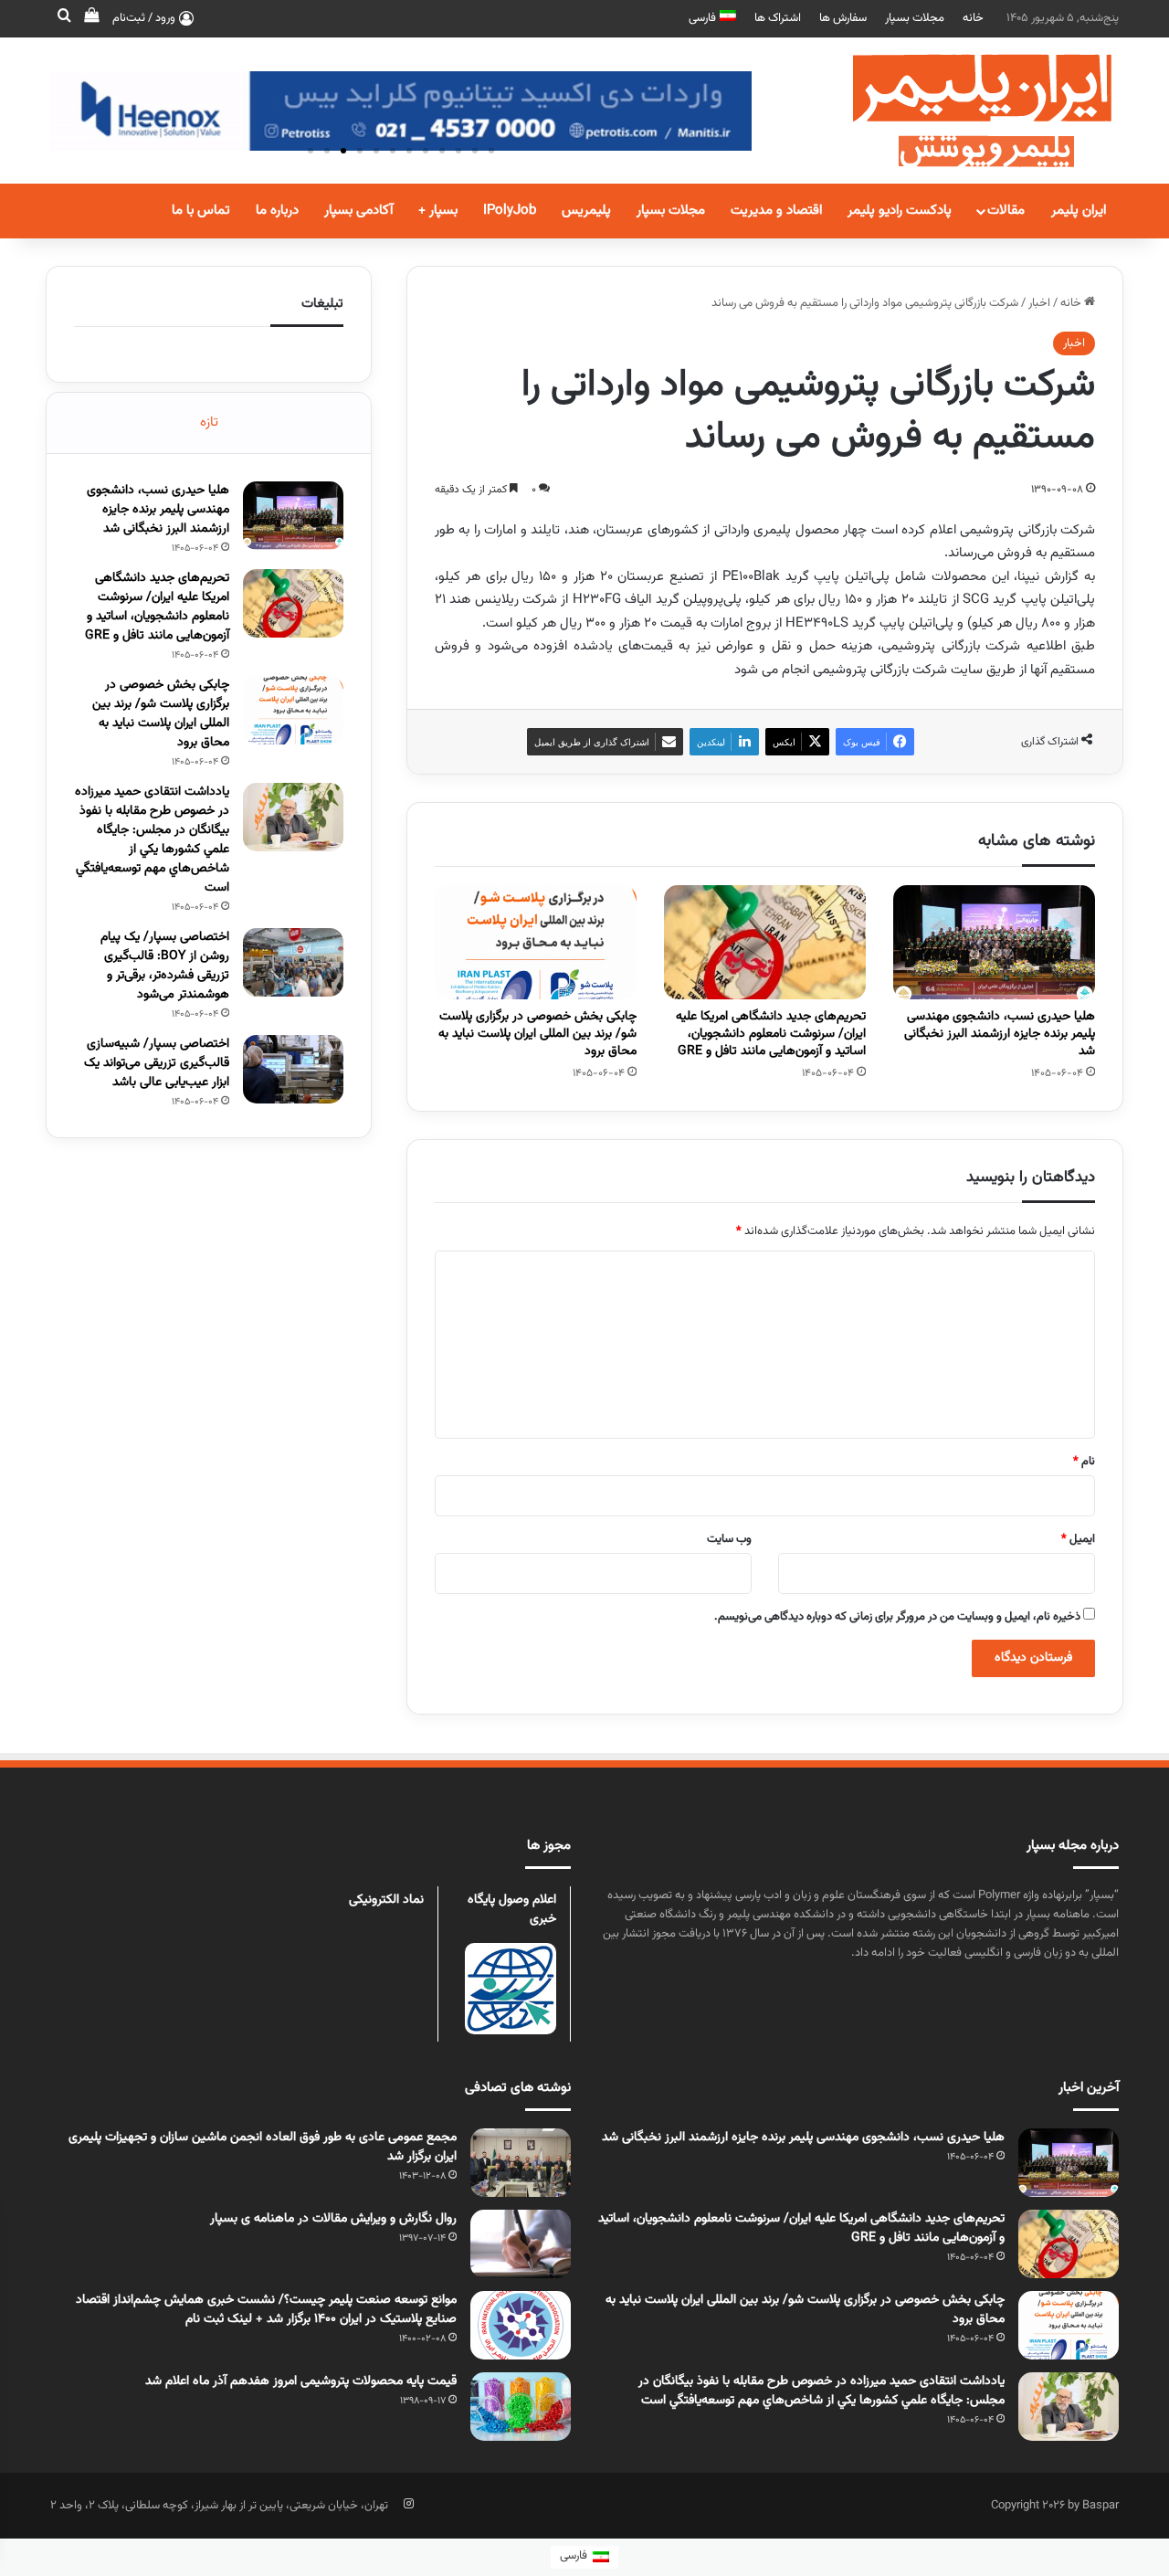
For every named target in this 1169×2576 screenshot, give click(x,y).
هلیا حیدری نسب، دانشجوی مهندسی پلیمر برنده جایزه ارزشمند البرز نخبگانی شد (1000, 1034)
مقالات (1006, 211)
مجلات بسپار (915, 18)
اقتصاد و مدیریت (776, 211)
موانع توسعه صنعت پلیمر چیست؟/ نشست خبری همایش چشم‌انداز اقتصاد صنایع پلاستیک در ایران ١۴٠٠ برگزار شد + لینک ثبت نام (266, 2310)
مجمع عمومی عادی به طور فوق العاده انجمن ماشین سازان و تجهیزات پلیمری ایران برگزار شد (263, 2147)
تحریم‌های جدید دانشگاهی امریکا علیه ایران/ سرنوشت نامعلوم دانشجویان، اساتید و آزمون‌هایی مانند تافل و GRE (771, 1034)
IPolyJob (510, 211)
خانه (973, 18)
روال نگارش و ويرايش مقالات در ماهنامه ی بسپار (333, 2219)
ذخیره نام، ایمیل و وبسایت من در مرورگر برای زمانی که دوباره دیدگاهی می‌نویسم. (897, 1617)
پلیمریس (586, 211)
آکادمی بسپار (358, 211)
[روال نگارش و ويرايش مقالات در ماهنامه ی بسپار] (521, 2244)
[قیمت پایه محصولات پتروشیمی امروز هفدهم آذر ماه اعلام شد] (521, 2407)
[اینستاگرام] (408, 2504)
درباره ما (277, 211)
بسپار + (438, 211)
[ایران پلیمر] (959, 111)
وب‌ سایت (729, 1539)
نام (1084, 1462)
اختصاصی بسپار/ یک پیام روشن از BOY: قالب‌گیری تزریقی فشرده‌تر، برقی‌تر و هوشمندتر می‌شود (165, 966)
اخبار (1039, 303)
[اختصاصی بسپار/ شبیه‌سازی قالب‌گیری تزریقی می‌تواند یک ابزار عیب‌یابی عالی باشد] (293, 1069)
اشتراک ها (778, 18)
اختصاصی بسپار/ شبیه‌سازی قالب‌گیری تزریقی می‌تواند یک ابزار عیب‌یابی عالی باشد (157, 1063)
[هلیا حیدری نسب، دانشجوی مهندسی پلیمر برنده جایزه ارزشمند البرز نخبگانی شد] (994, 942)
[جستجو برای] (64, 18)
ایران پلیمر (1079, 211)
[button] (311, 151)
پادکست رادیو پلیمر (900, 211)
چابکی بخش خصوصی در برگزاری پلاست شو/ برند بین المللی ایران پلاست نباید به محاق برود (537, 1034)
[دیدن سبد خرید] (91, 18)
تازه (209, 422)
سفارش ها (843, 18)
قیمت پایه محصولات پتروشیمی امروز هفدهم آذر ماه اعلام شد (301, 2381)
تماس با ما (201, 211)
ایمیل (1078, 1539)
